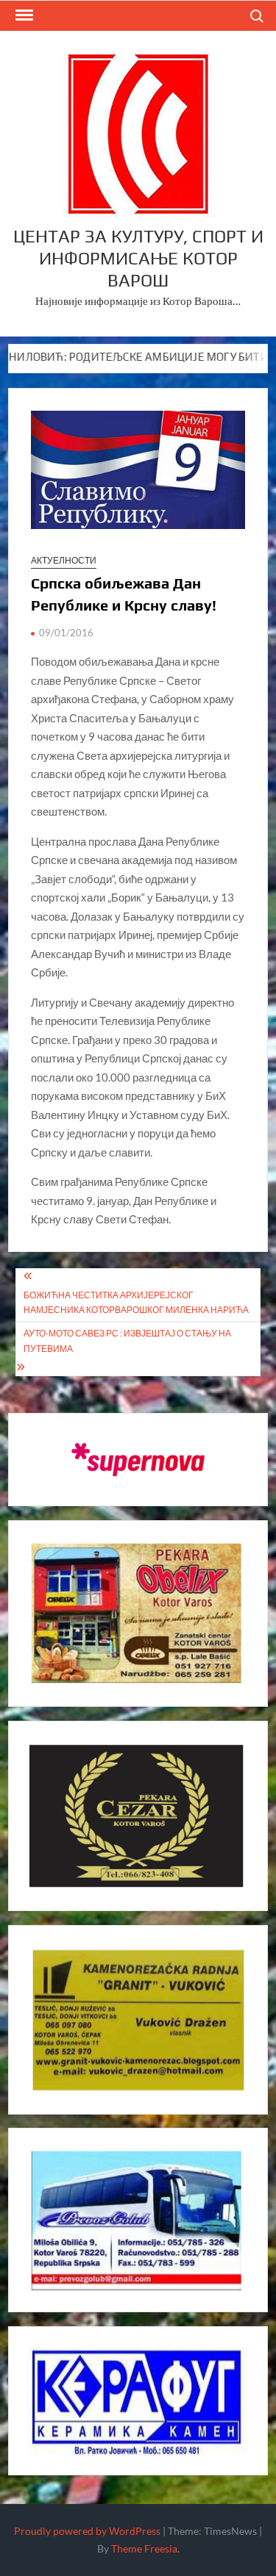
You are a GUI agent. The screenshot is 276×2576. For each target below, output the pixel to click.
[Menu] (23, 15)
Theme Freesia (144, 2548)
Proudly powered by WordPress (87, 2531)
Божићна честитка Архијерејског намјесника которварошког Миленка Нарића (136, 1302)
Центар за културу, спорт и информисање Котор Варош (138, 258)
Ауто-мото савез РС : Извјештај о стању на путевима (127, 1341)
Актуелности (64, 560)
